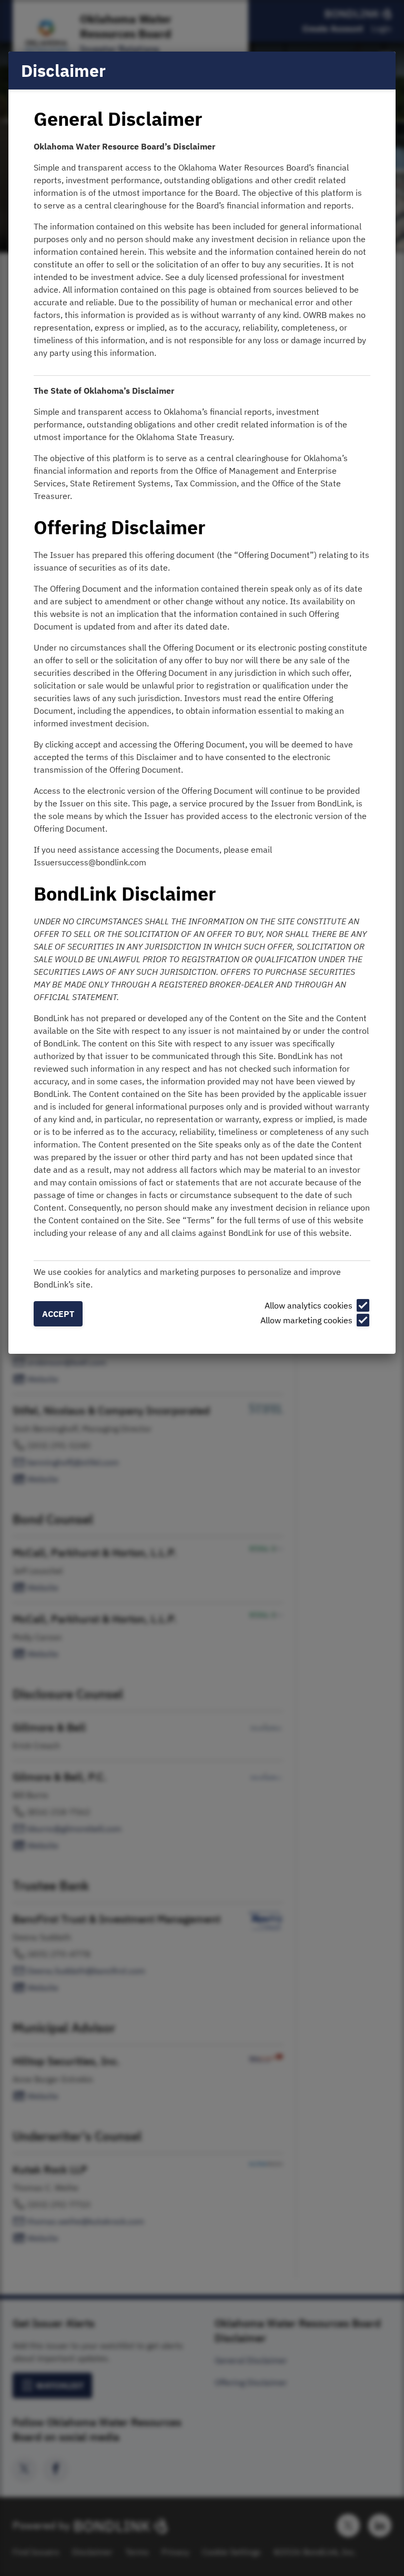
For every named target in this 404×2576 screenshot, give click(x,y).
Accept (58, 1314)
